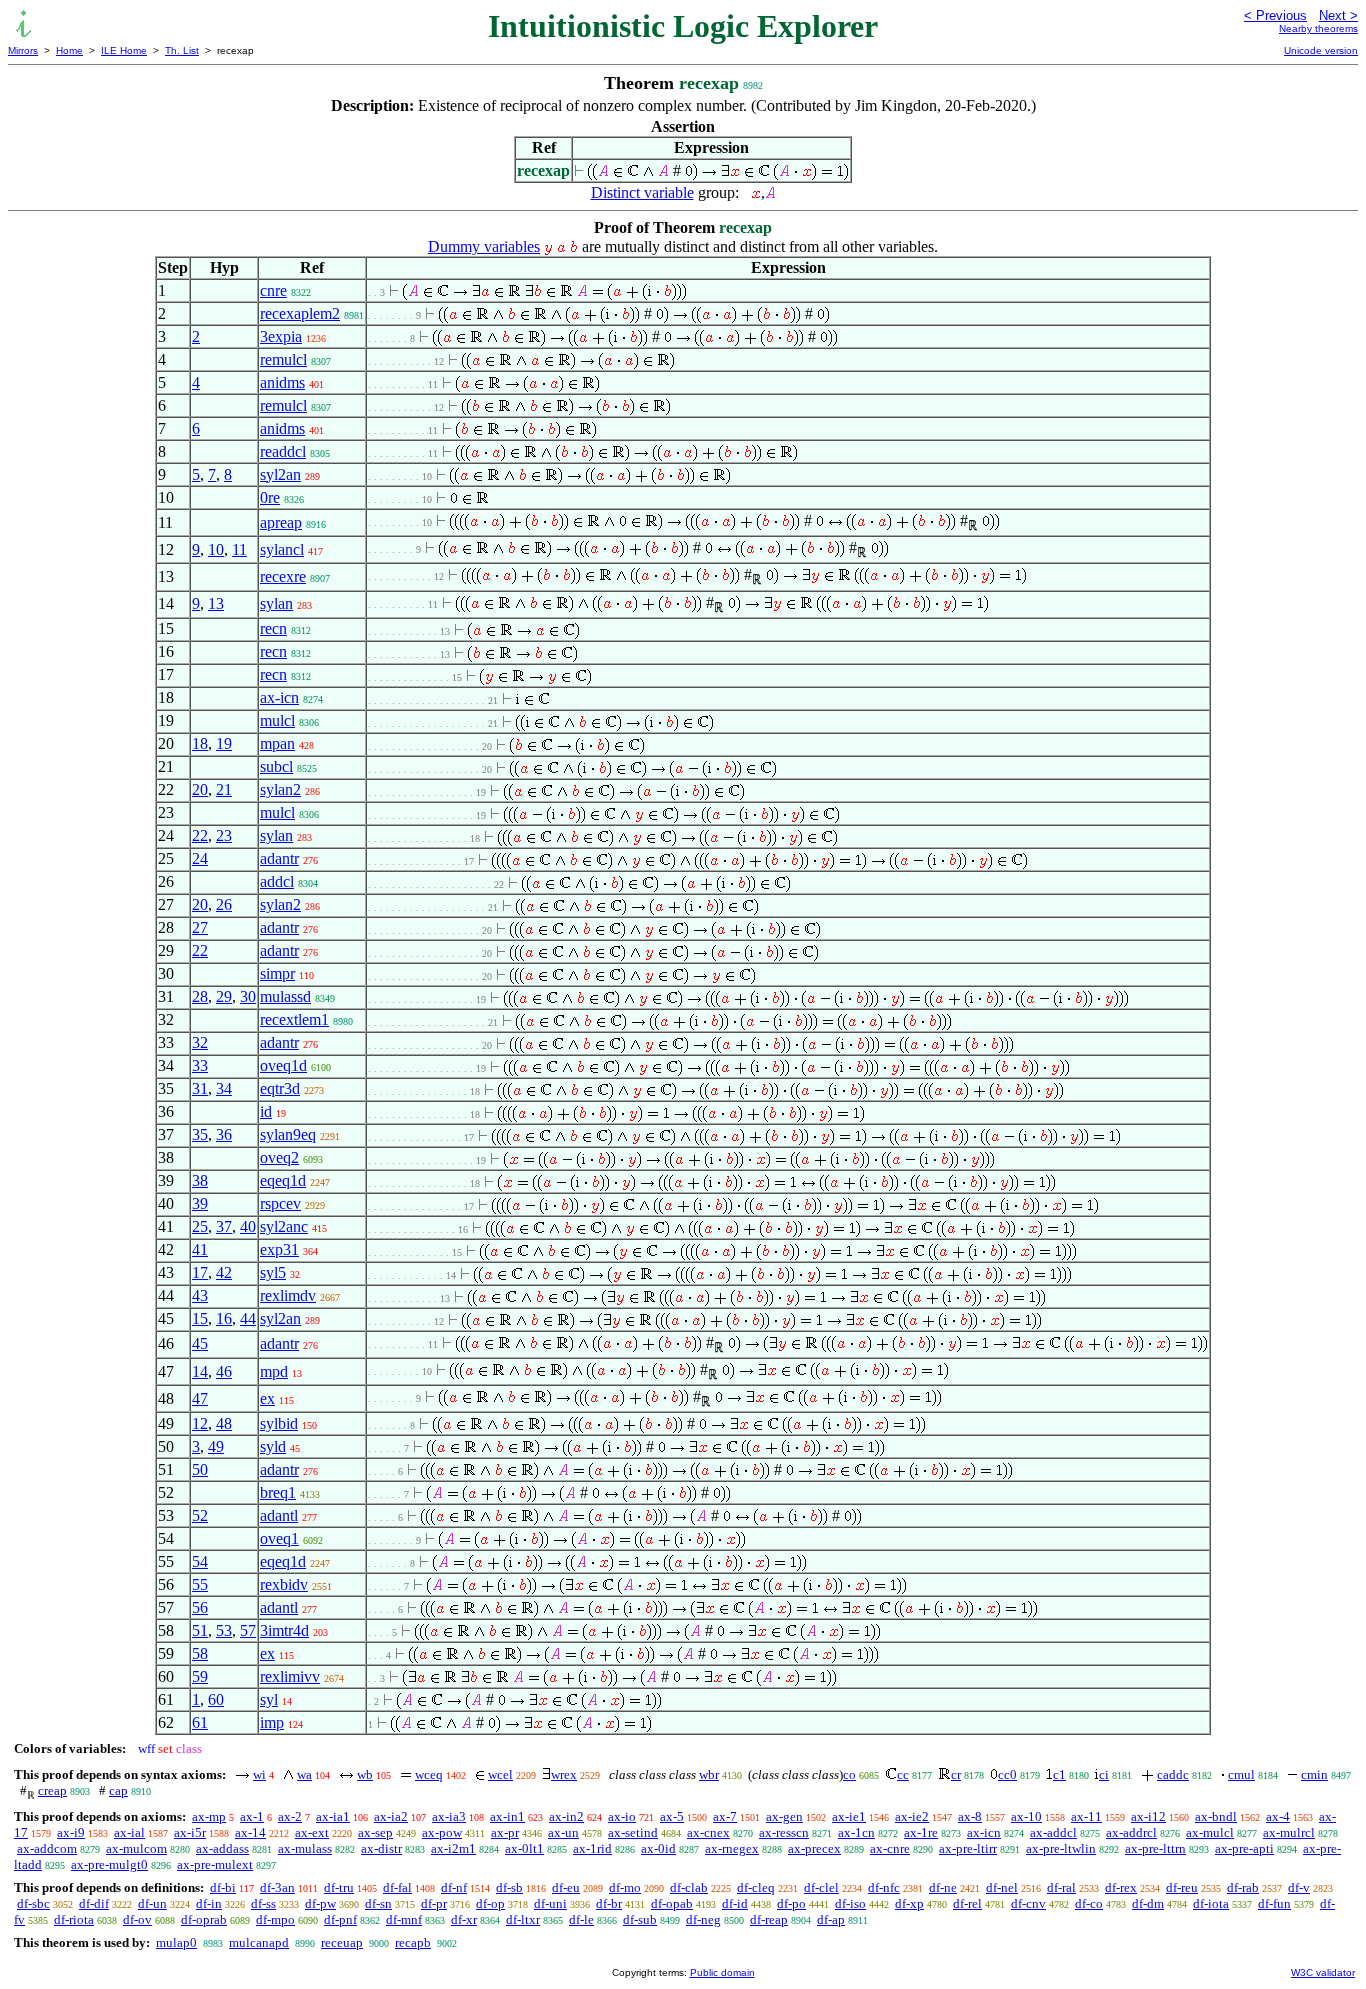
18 (200, 743)
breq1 (278, 1492)
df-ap (831, 1919)
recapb (413, 1942)
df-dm (1148, 1903)
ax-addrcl (1131, 1832)
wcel (500, 1774)
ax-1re (921, 1832)
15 (200, 1318)
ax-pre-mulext (215, 1864)
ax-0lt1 (524, 1848)
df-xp (909, 1903)
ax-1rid (592, 1848)
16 (224, 1318)
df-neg (703, 1919)
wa (304, 1774)
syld (273, 1446)
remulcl (283, 359)
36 (224, 1134)
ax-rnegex (732, 1848)
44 (248, 1318)
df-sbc (33, 1903)
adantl (279, 1515)
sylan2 (280, 789)
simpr (277, 973)
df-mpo (275, 1919)
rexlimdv (288, 1295)
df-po (791, 1903)
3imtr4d (284, 1630)
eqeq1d (283, 1180)
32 (200, 1042)
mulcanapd (259, 1942)
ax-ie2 (912, 1816)
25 (200, 1226)
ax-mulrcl (1289, 1832)
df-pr (434, 1903)
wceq (429, 1774)
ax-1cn (856, 1832)
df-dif (94, 1903)
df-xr (464, 1919)
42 (224, 1272)
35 (200, 1134)
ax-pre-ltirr (968, 1848)
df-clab (689, 1887)
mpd (274, 1371)
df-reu (1182, 1887)
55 (200, 1584)
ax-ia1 (333, 1816)
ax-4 (1278, 1816)
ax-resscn (784, 1832)
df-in (209, 1903)
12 (200, 1423)
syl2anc (284, 1226)
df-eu (566, 1887)
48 (224, 1423)
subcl (276, 766)
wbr (709, 1774)
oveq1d (283, 1065)
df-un (152, 1903)
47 (200, 1398)
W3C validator (1323, 1972)
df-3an (277, 1887)
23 (224, 835)
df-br (609, 1903)
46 (224, 1371)
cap (118, 1790)
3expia (281, 336)
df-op (490, 1903)
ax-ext (312, 1832)
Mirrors (23, 50)
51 (200, 1630)
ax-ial (129, 1832)
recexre (283, 576)
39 (200, 1203)
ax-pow (442, 1832)
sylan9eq (288, 1134)
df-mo (625, 1887)
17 (200, 1272)
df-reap (769, 1919)
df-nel (1002, 1887)
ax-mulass (305, 1848)
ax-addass (222, 1848)
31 (200, 1088)
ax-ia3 (449, 1816)
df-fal (397, 1887)
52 (200, 1515)
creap (52, 1790)
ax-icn (279, 697)
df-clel (821, 1887)
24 (200, 858)
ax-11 (1086, 1816)
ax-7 (725, 1816)
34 (224, 1088)
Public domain (722, 1972)
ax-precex (814, 1848)
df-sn (378, 1903)
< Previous (1275, 15)
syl (269, 1699)
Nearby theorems (1318, 28)
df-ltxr (523, 1919)
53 (224, 1630)
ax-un (563, 1832)
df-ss (263, 1903)
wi (259, 1774)
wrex (564, 1774)
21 (224, 789)
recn (273, 628)
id (266, 1111)
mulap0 (176, 1942)
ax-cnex (708, 1832)
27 (200, 927)
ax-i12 (1148, 1816)
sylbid (279, 1423)
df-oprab (204, 1919)
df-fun (1274, 1903)
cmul (1241, 1774)
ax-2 (290, 1816)
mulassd (285, 996)
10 (216, 549)
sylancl (282, 549)
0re (270, 497)
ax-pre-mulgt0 (109, 1864)
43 (200, 1295)
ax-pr (505, 1832)
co (849, 1774)
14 (200, 1371)
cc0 (1007, 1774)
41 (200, 1249)
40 (248, 1226)
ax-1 (252, 1816)
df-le (581, 1919)
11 (239, 549)
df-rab (1243, 1887)
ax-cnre (890, 1848)
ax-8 (970, 1816)
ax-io (622, 1816)
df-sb (509, 1887)
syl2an (280, 474)
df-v (1299, 1887)
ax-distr (381, 1848)
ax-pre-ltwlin (1061, 1848)
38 (200, 1180)
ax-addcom (47, 1848)
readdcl (283, 451)
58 (200, 1653)
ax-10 (1026, 1816)
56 (200, 1607)
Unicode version (1321, 50)
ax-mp (209, 1816)
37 (224, 1226)
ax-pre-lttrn (1155, 1848)
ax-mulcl (1210, 1832)
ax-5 (672, 1816)
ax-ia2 (391, 1816)
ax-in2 (566, 1816)
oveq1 (279, 1538)
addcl (277, 881)
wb (365, 1774)
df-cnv (1028, 1903)
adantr (279, 858)
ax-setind (633, 1832)
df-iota (1211, 1903)
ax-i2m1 (453, 1848)
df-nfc (884, 1887)
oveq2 (279, 1157)
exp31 (279, 1249)
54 (200, 1561)
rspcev (280, 1203)
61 (200, 1722)
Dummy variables (484, 246)
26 (224, 904)
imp (272, 1722)
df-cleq (756, 1887)
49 (216, 1446)
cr (956, 1774)
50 (200, 1469)
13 (216, 603)
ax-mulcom (136, 1848)
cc (903, 1774)
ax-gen (784, 1816)
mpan (277, 743)
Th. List (182, 50)
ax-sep (375, 1832)
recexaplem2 (300, 313)
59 (200, 1676)
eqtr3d (280, 1088)
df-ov (137, 1919)
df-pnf (340, 1919)
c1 (1059, 1774)
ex (267, 1398)
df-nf (454, 1887)
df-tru (339, 1887)
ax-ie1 (849, 1816)
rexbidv (284, 1584)
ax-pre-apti (1244, 1848)
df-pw (320, 1903)
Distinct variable (642, 192)
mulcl (277, 720)
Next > (1338, 15)
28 (200, 996)
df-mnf (404, 1919)
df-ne (943, 1887)
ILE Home (124, 50)
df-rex (1121, 1887)
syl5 (273, 1272)
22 (200, 835)
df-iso (850, 1903)
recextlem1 (294, 1019)
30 (248, 996)
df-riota (74, 1919)
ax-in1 (507, 1816)
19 (224, 743)
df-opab (672, 1903)
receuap (342, 1942)
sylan (276, 603)
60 (216, 1699)
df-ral (1061, 1887)
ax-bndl (1216, 1816)
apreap (281, 522)
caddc (1173, 1774)
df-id (735, 1903)
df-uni (550, 1903)
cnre (273, 290)
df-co (1089, 1903)
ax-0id (658, 1848)
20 (200, 789)
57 (248, 1630)
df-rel (967, 1903)
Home (69, 50)
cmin (1314, 1774)
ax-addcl (1053, 1832)
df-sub (640, 1919)
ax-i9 (71, 1832)
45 (200, 1343)
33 (200, 1065)
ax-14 (250, 1832)
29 (224, 996)
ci (1104, 1774)
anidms (282, 382)
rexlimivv (290, 1676)
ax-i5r (190, 1832)
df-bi (223, 1887)
